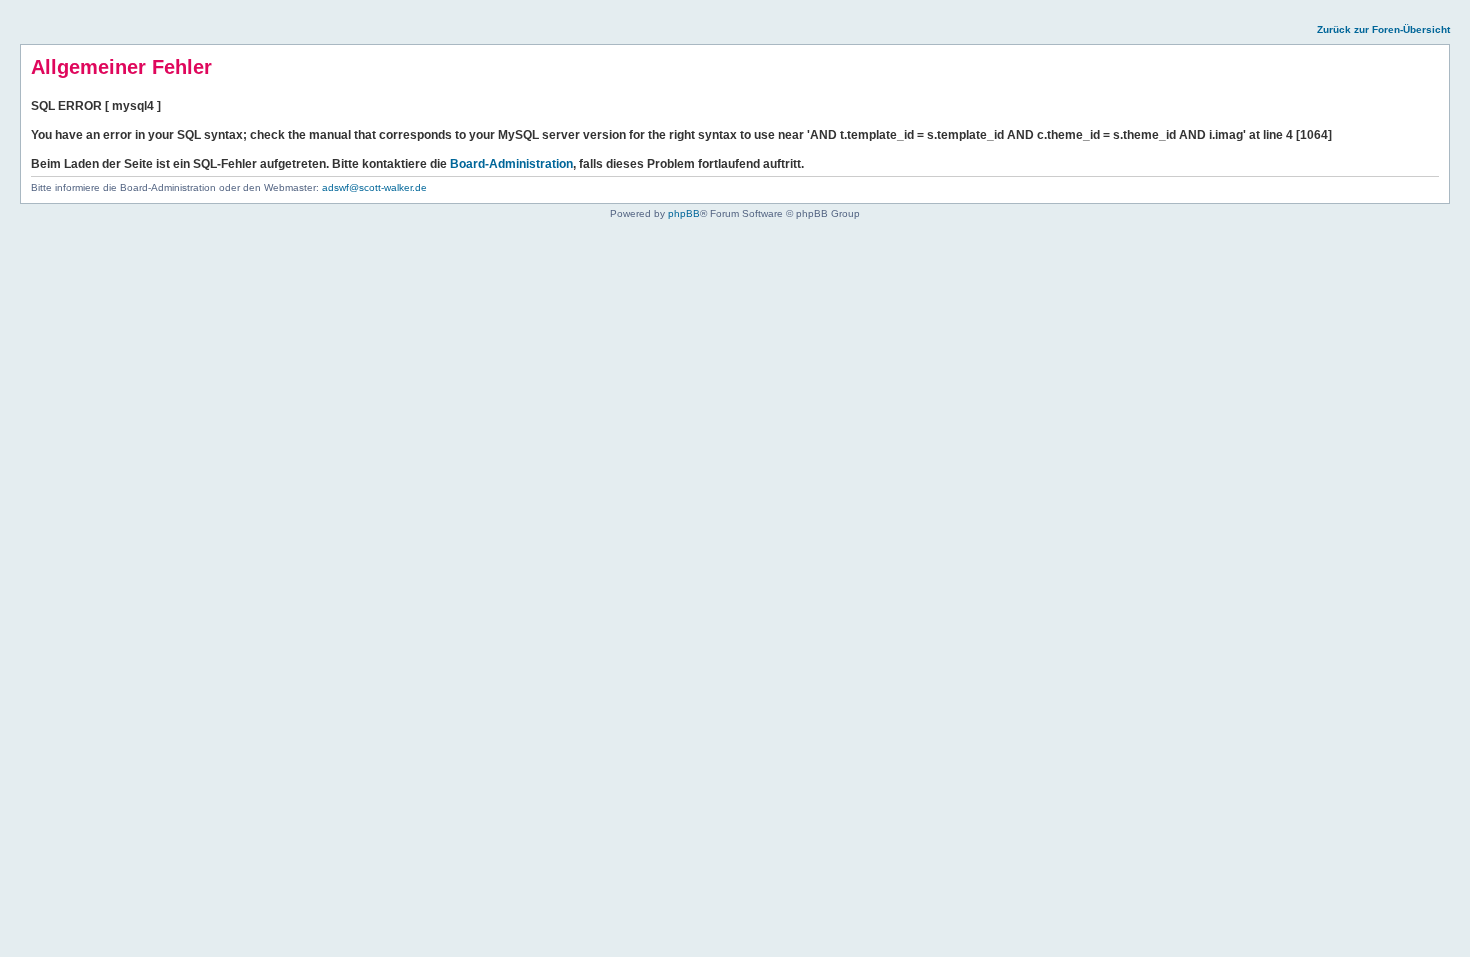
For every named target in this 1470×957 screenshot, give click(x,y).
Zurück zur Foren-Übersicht (1383, 29)
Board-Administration (511, 164)
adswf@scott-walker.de (374, 187)
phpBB (684, 213)
